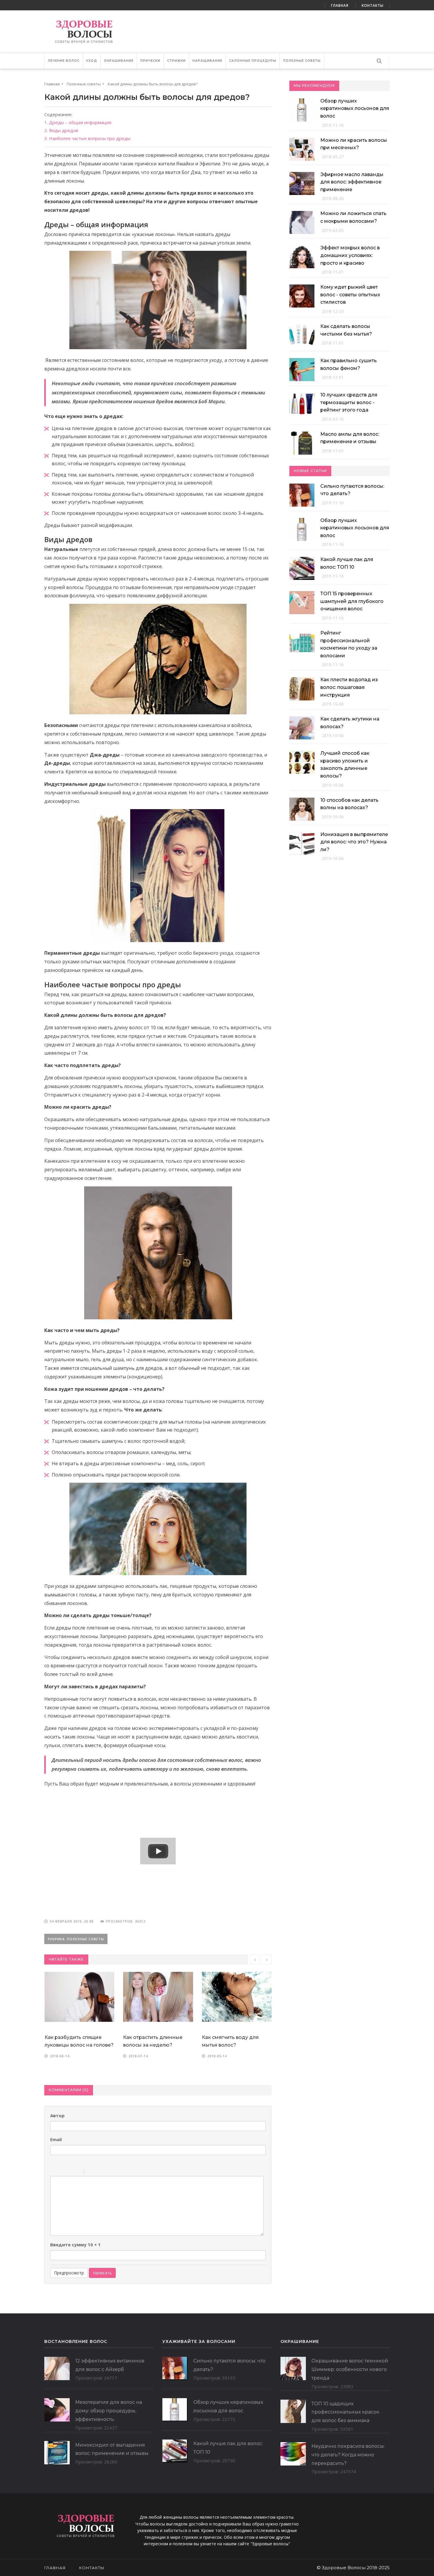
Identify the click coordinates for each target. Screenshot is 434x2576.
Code (99, 2172)
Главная (340, 5)
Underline (69, 2172)
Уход (92, 61)
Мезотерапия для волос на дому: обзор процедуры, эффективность (109, 2411)
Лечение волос (64, 61)
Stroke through (77, 2172)
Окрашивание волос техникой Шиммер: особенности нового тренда (350, 2369)
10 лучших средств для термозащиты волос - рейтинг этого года (349, 402)
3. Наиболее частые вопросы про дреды (87, 138)
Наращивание (207, 61)
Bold (54, 2172)
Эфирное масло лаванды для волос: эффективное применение (352, 182)
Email (56, 2139)
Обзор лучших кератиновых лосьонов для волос (355, 108)
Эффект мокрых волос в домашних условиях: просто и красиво (350, 255)
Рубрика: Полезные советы (76, 1939)
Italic (62, 2172)
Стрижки (176, 61)
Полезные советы (302, 61)
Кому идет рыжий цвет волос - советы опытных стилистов (350, 295)
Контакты (373, 5)
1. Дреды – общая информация (78, 122)
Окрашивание (119, 61)
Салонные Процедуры (253, 61)
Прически (150, 61)
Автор (57, 2115)
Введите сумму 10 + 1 (75, 2245)
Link (106, 2172)
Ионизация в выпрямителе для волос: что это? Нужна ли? (354, 842)
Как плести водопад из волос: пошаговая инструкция (349, 687)
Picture (114, 2172)
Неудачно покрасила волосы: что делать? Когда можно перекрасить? (348, 2455)
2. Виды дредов (61, 130)
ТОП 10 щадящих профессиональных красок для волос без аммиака (345, 2412)
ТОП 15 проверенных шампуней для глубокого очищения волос (352, 601)
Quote (91, 2172)
